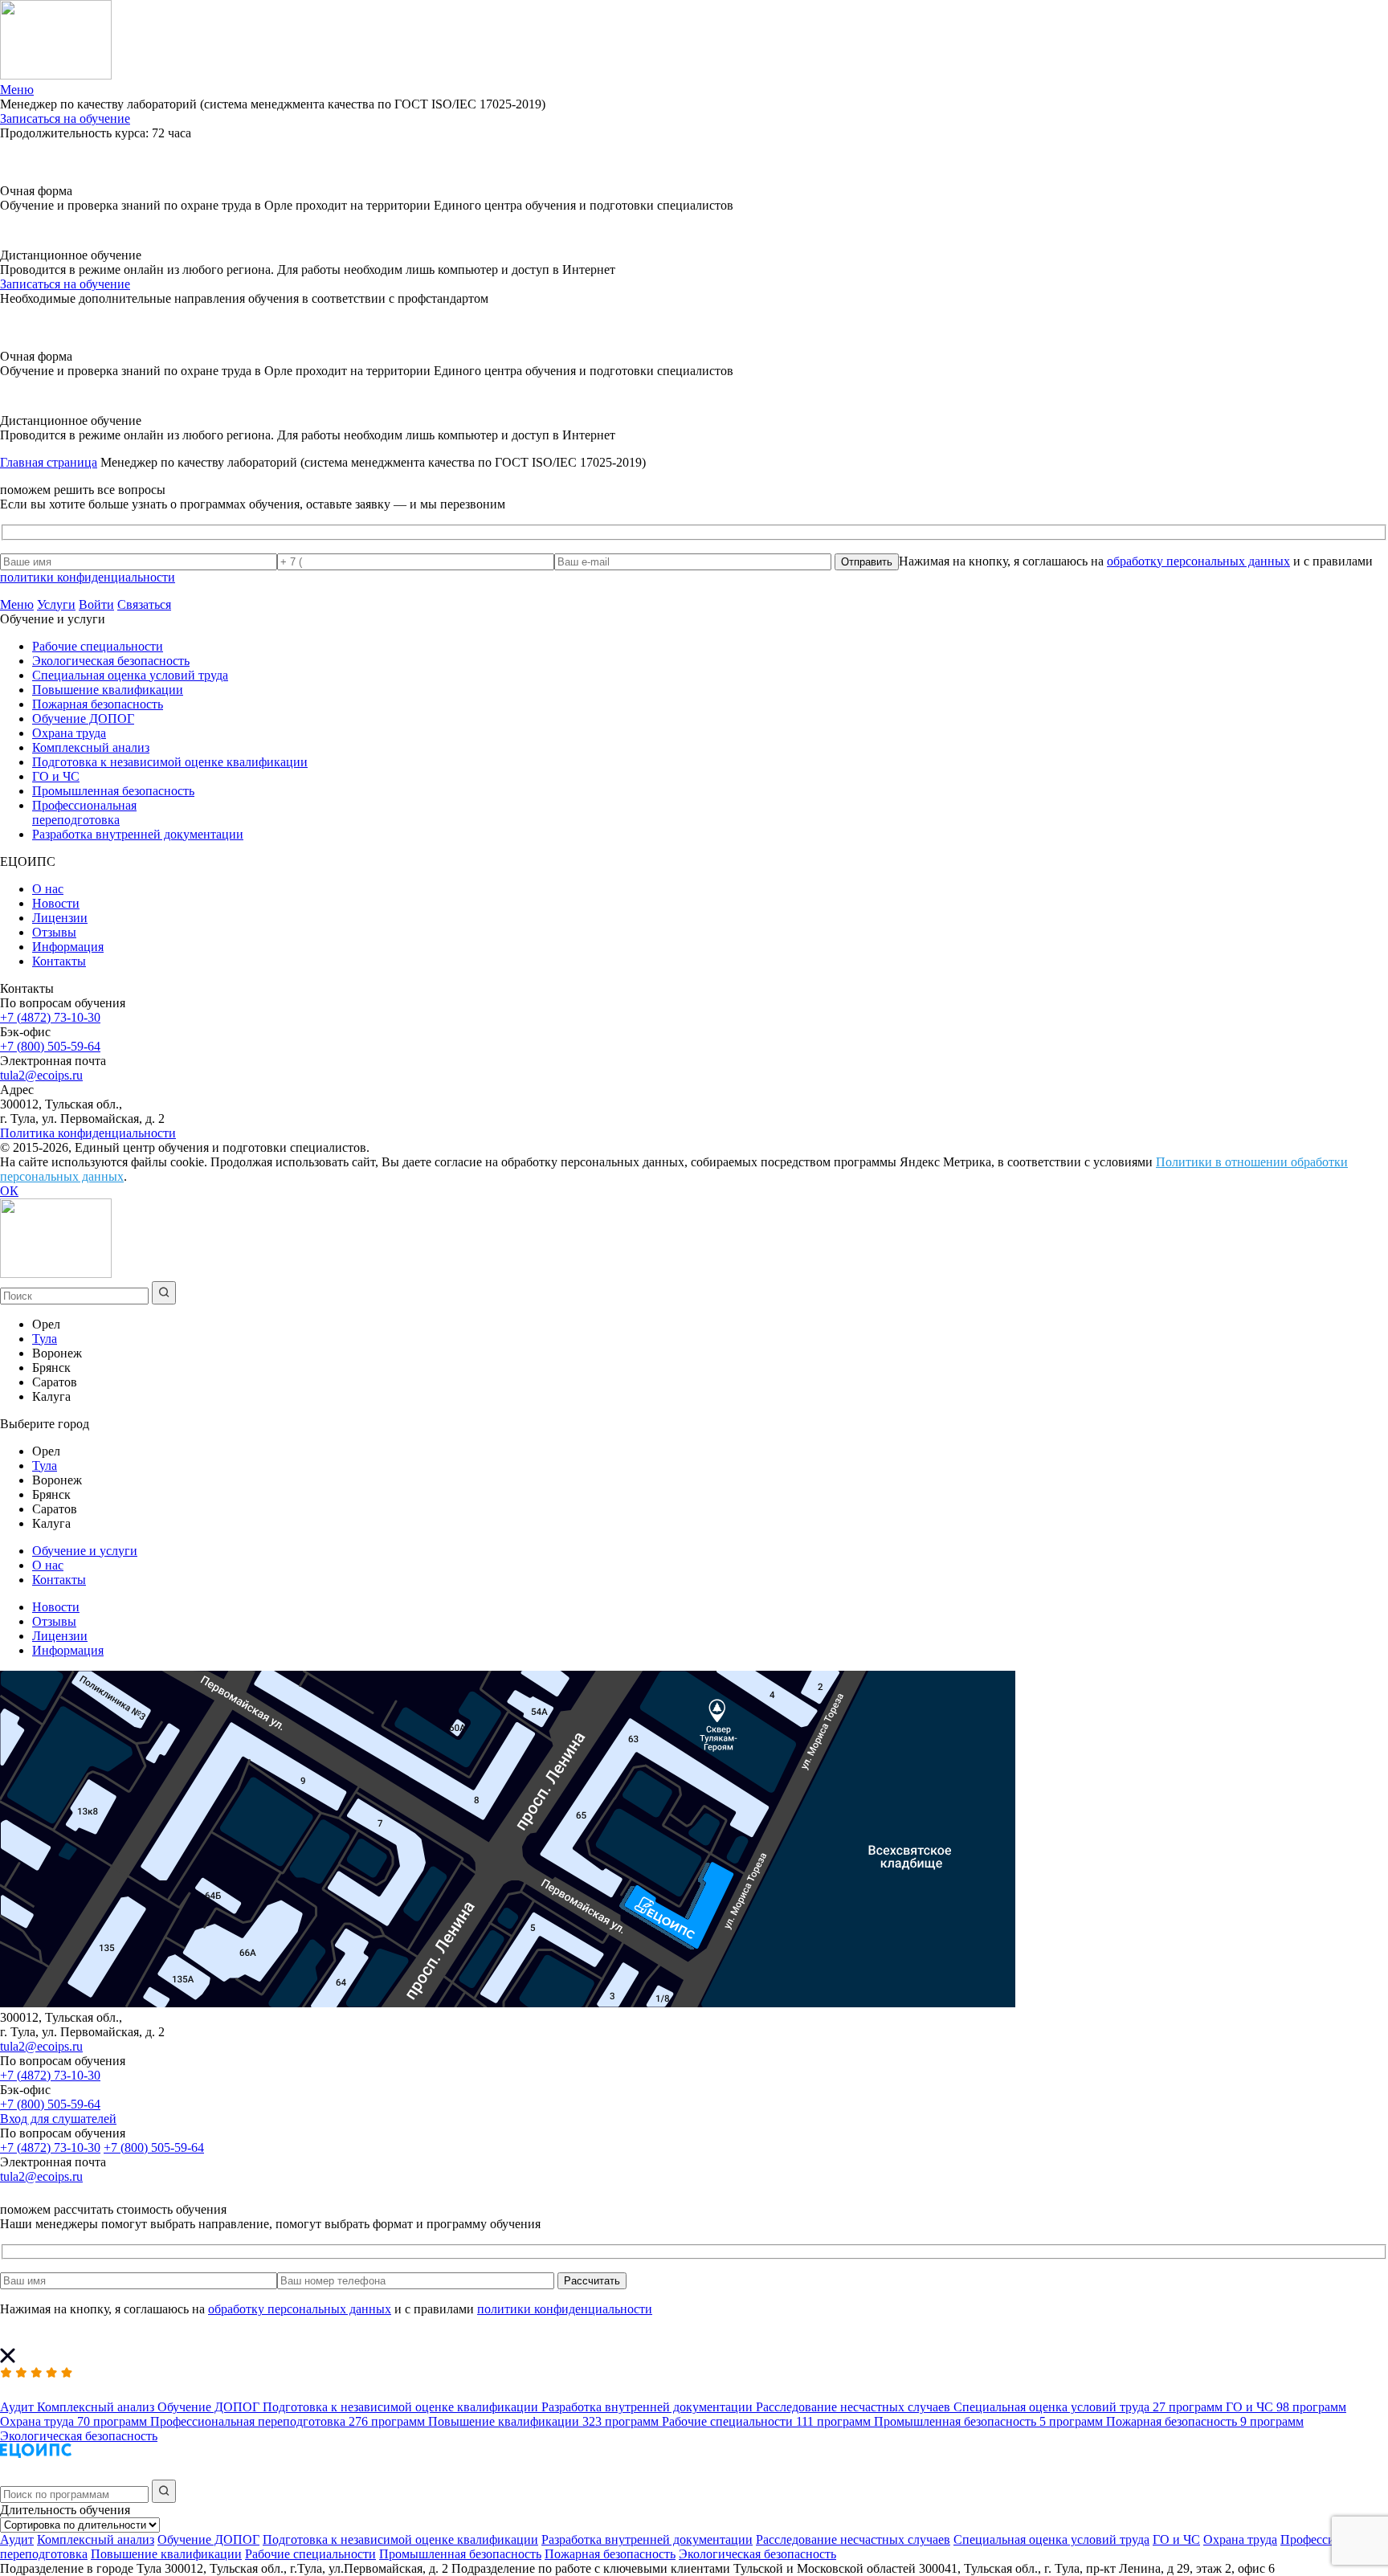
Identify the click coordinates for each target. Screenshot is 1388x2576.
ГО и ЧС (56, 776)
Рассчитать (592, 2281)
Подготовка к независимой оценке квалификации (170, 762)
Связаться (144, 604)
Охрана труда (69, 733)
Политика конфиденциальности (88, 1133)
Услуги (56, 604)
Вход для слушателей (58, 2119)
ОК (9, 1191)
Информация (68, 947)
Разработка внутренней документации (138, 834)
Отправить (867, 562)
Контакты (59, 961)
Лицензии (60, 918)
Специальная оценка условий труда (130, 675)
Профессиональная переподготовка (84, 812)
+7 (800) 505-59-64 (50, 1046)
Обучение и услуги (85, 1551)
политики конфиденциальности (88, 577)
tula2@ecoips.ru (41, 1075)
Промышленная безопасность (113, 791)
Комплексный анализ (91, 747)
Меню (17, 604)
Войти (96, 604)
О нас (48, 889)
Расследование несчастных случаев (853, 2539)
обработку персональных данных (1198, 561)
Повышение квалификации (108, 690)
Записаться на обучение (65, 118)
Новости (56, 903)
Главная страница (49, 462)
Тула (45, 1339)
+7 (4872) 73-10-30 (50, 1017)
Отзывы (54, 932)
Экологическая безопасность (111, 661)
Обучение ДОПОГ (83, 719)
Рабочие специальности (98, 646)
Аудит (17, 2539)
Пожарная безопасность (98, 704)
